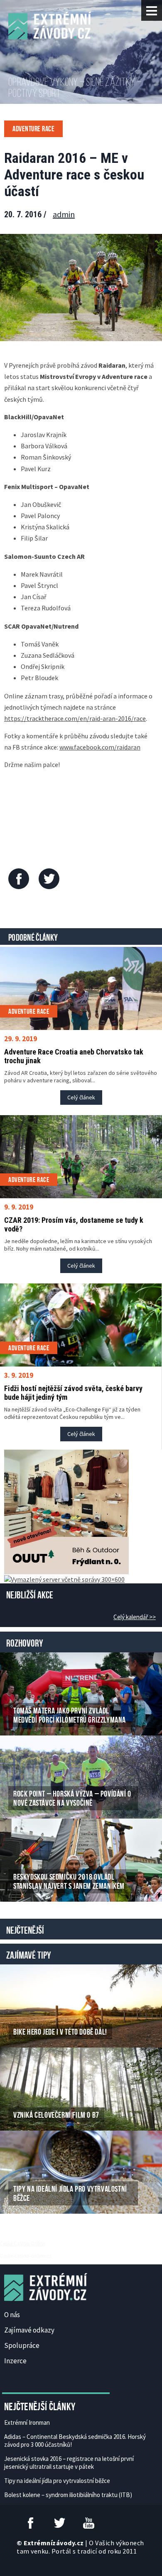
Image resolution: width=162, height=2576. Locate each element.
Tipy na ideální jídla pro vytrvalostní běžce (57, 2481)
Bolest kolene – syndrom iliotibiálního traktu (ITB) (68, 2495)
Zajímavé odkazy (29, 2330)
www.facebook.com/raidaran (100, 747)
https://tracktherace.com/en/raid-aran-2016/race (75, 718)
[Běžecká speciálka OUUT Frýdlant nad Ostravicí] (66, 1511)
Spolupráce (22, 2345)
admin (64, 214)
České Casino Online (23, 2243)
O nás (12, 2315)
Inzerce (15, 2361)
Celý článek (81, 1097)
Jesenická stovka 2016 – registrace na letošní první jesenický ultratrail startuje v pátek (69, 2463)
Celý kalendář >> (135, 1617)
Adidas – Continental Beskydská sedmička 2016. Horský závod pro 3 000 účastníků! (75, 2441)
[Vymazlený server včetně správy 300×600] (64, 1578)
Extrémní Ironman (27, 2422)
